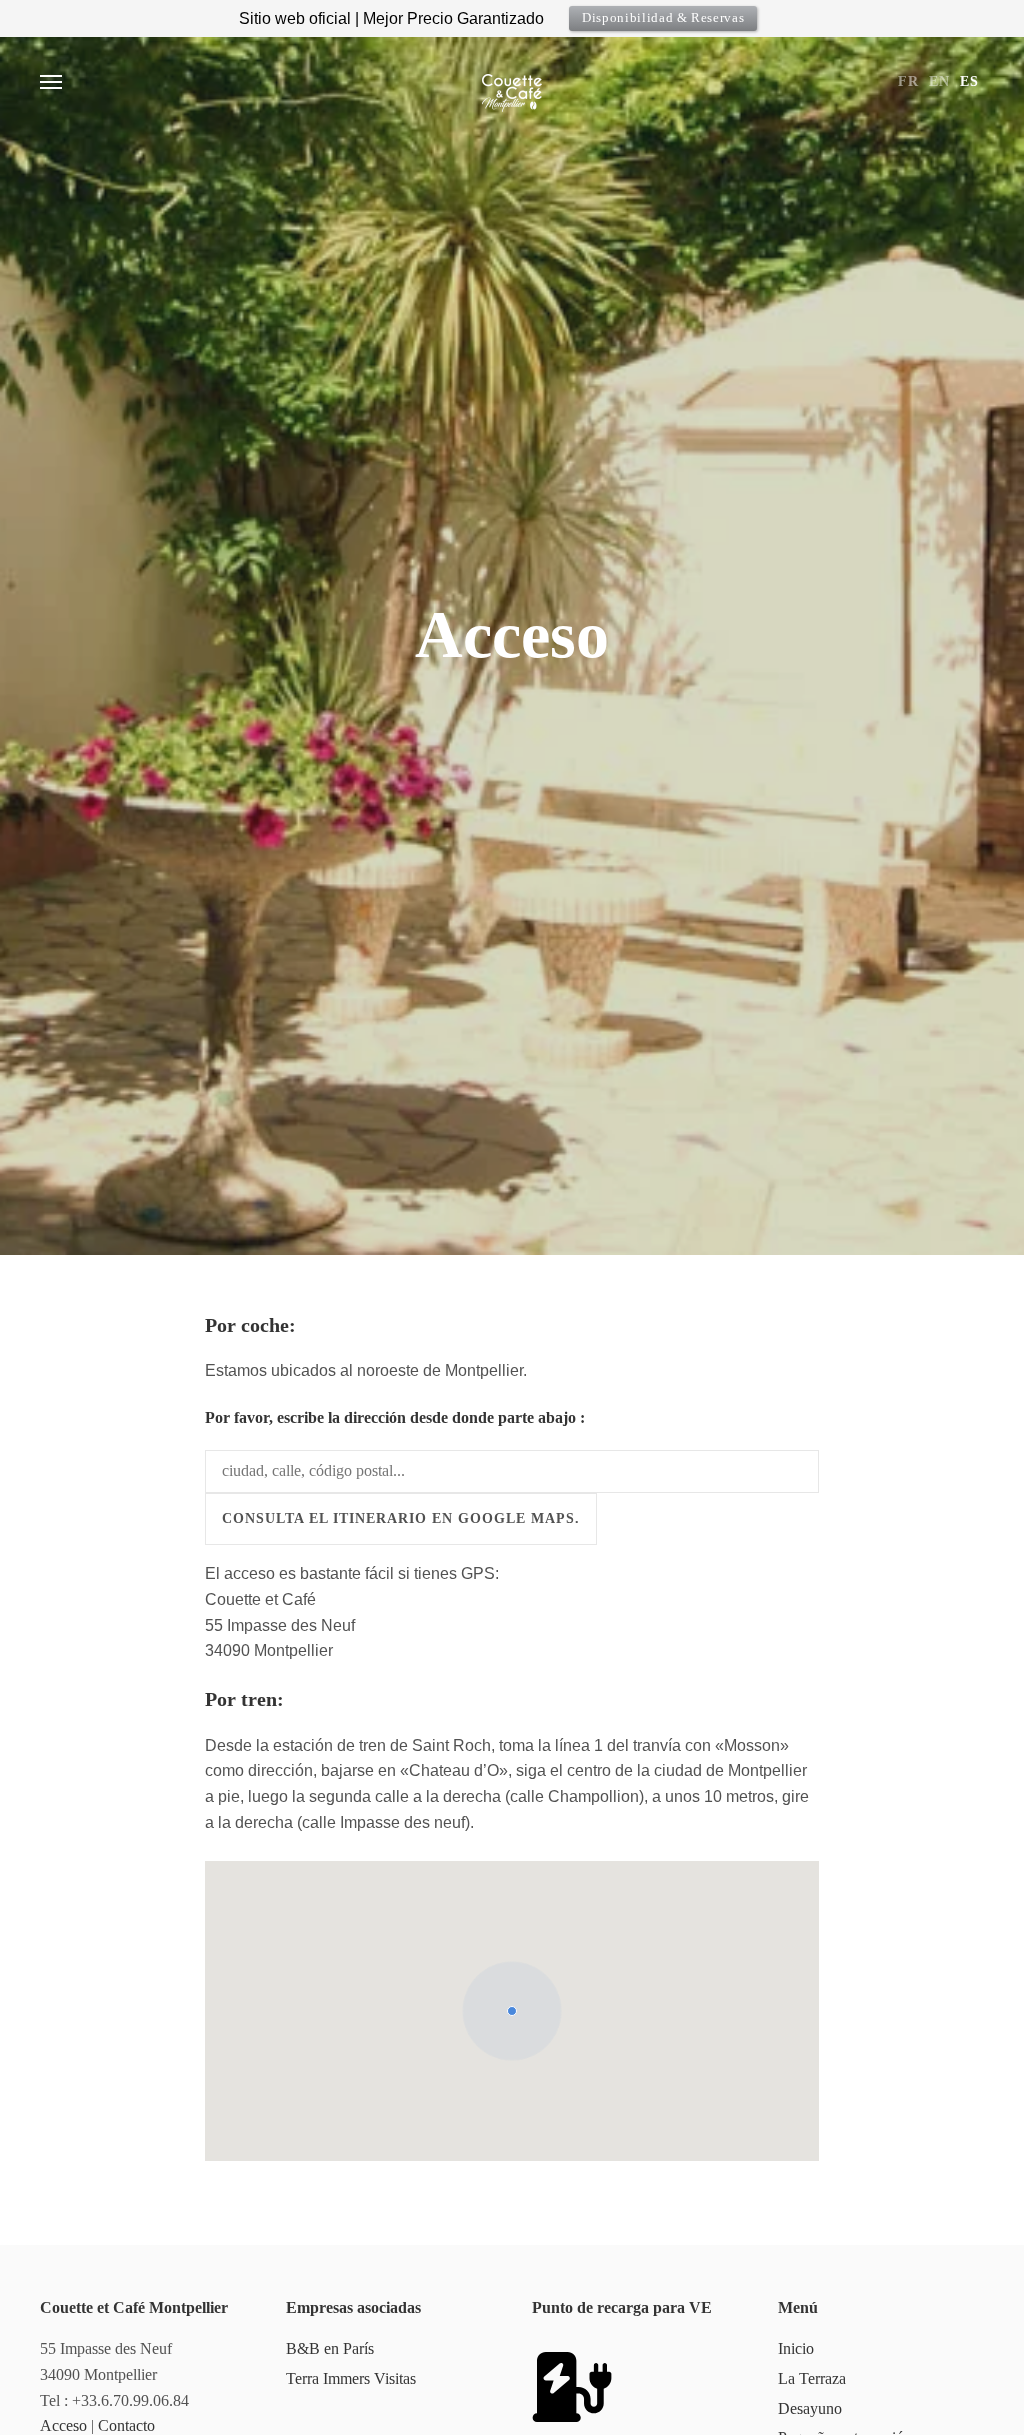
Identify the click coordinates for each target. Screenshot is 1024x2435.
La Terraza (812, 2378)
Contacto (126, 2425)
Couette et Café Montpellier (512, 82)
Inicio (796, 2348)
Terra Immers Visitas (351, 2378)
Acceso (63, 2425)
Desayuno (810, 2408)
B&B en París (330, 2348)
